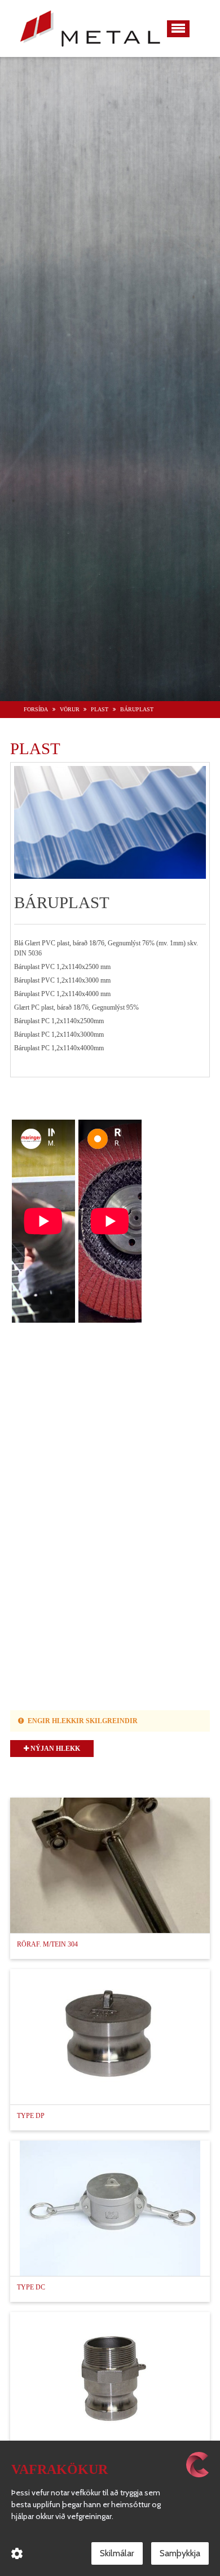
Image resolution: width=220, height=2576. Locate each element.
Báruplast (137, 709)
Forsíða (36, 709)
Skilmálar (117, 2553)
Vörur (70, 709)
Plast (100, 709)
